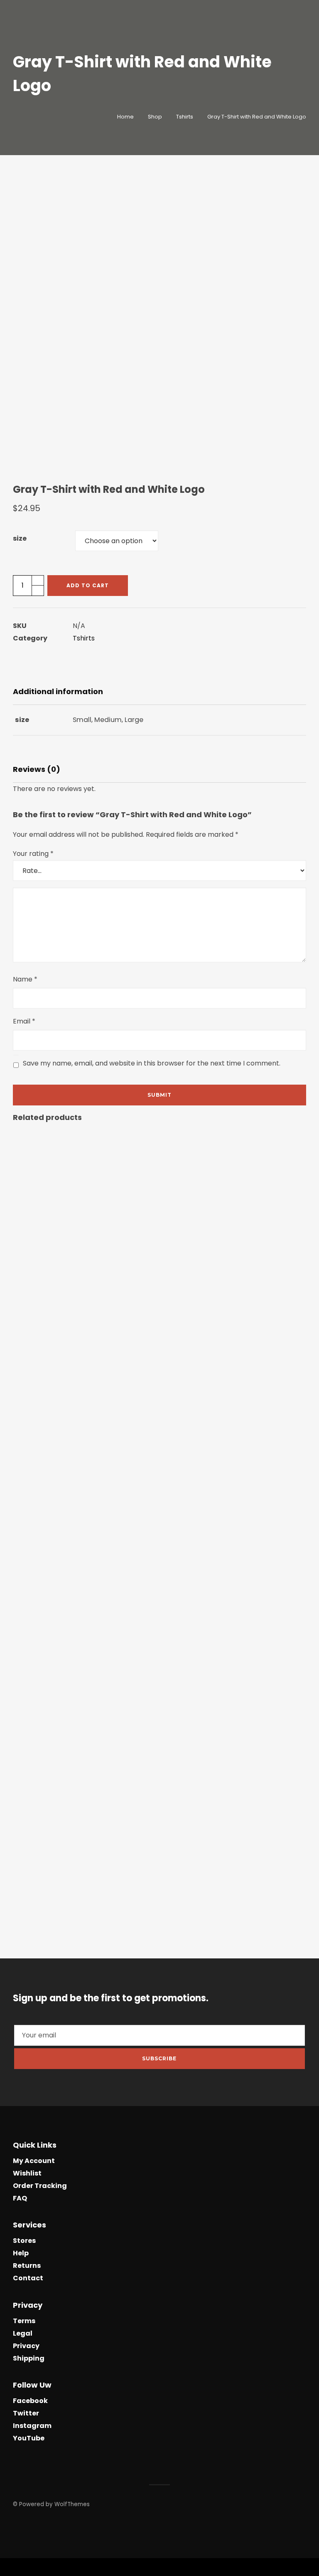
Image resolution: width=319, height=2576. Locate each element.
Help (21, 2253)
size (20, 538)
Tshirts (84, 638)
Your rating (33, 854)
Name (25, 979)
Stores (24, 2241)
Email (24, 1021)
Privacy (26, 2346)
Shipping (29, 2358)
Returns (27, 2266)
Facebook (30, 2401)
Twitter (26, 2413)
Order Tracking (40, 2186)
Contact (28, 2278)
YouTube (29, 2438)
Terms (24, 2321)
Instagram (32, 2426)
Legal (23, 2333)
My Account (34, 2161)
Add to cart (88, 585)
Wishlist (27, 2173)
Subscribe (159, 2058)
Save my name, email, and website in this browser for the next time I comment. (152, 1063)
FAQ (20, 2198)
